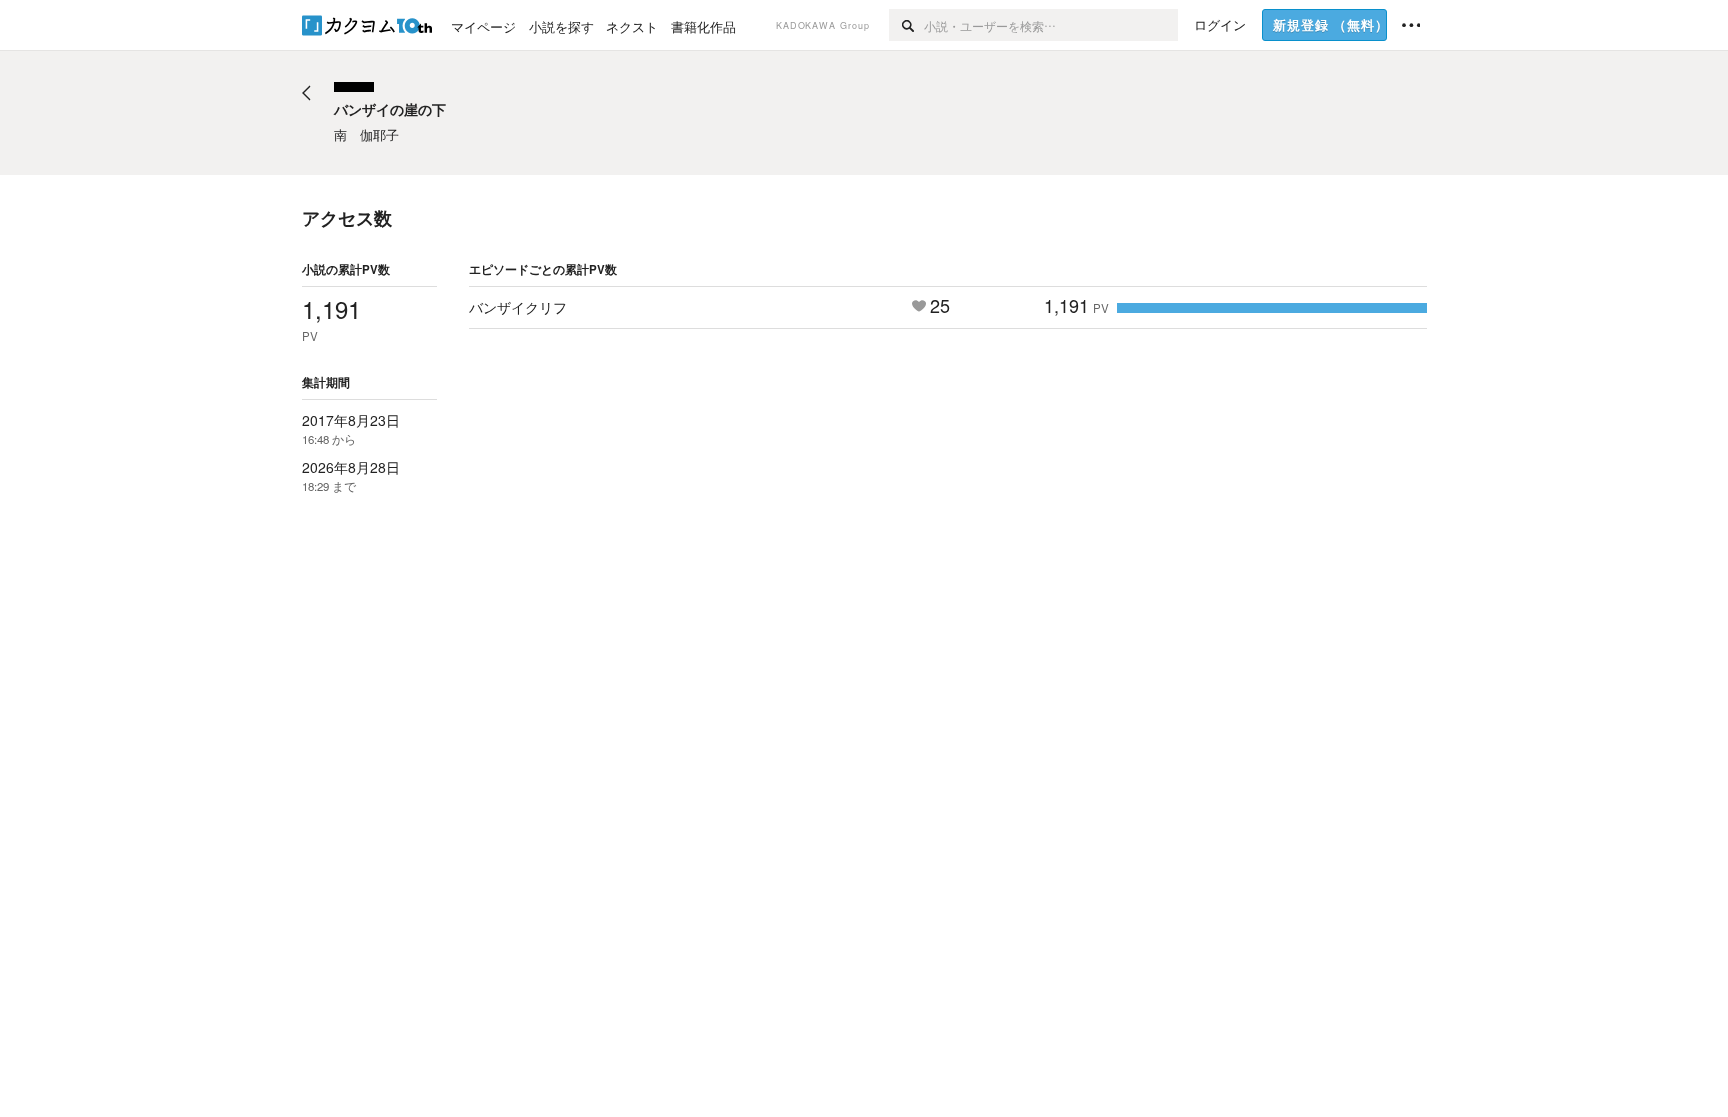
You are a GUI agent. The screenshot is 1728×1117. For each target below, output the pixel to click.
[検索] (906, 25)
